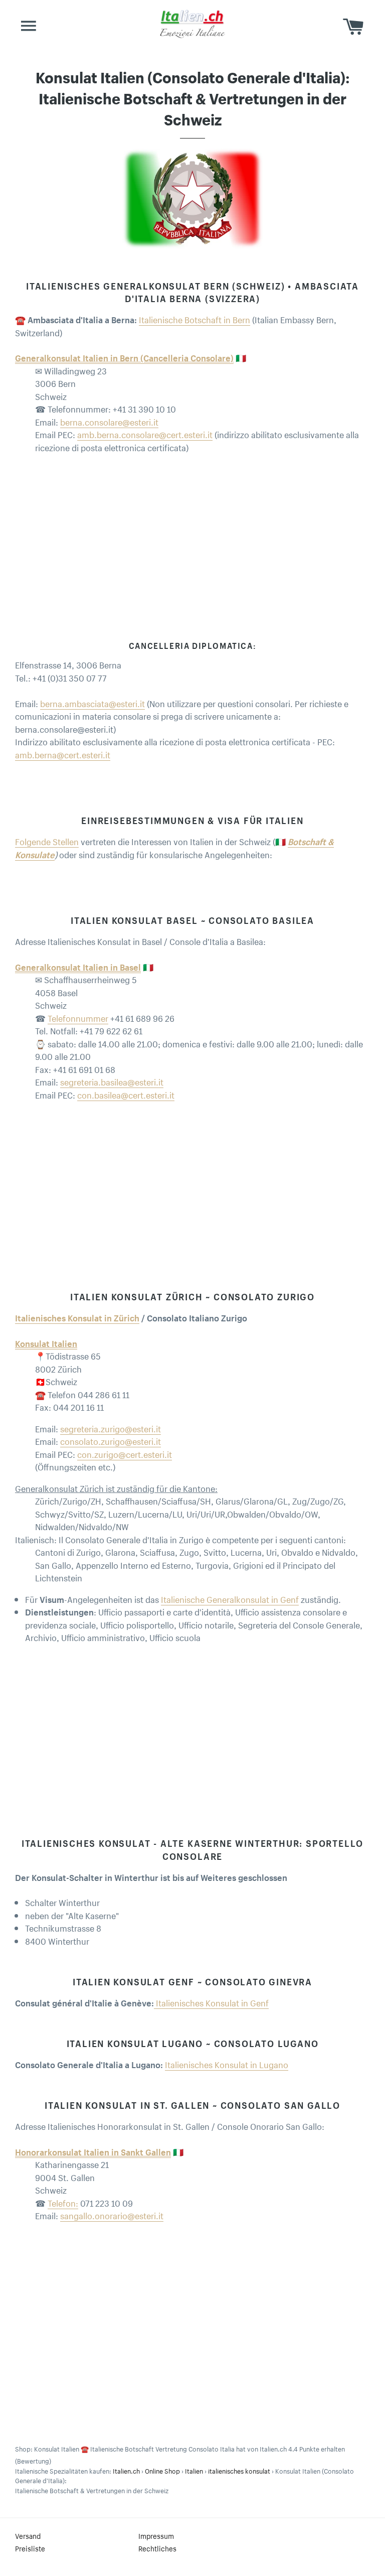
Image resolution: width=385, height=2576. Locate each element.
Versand (28, 2535)
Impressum (156, 2535)
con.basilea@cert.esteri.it (126, 1094)
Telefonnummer (78, 1017)
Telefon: (63, 2202)
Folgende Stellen (47, 841)
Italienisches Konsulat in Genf (211, 2002)
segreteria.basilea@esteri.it (112, 1081)
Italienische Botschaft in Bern (195, 319)
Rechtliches (157, 2548)
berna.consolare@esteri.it (109, 421)
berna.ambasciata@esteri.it (92, 703)
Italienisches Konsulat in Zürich (77, 1317)
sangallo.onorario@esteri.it (112, 2215)
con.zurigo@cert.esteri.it (125, 1453)
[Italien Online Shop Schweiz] (192, 24)
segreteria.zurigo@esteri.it (111, 1428)
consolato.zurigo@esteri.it (111, 1440)
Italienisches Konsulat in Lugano (227, 2064)
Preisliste (30, 2548)
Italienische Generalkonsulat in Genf (230, 1598)
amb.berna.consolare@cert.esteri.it (145, 434)
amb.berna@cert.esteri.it (63, 754)
